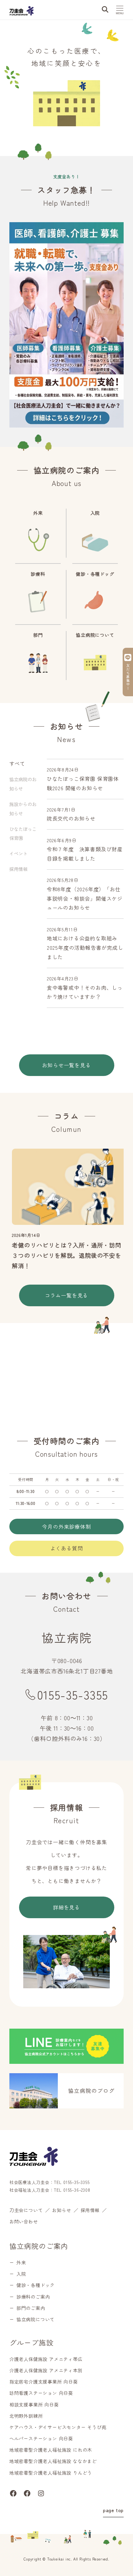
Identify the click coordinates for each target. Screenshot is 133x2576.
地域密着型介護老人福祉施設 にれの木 (51, 2450)
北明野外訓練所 (26, 2416)
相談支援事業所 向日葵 (34, 2405)
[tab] (24, 784)
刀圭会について (26, 2210)
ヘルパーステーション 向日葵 (41, 2438)
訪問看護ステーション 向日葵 (41, 2393)
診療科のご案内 (33, 2297)
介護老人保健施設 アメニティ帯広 (46, 2359)
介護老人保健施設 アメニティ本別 (46, 2370)
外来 (21, 2262)
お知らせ (61, 2210)
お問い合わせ (24, 2221)
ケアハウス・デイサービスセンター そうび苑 (58, 2427)
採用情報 (90, 2210)
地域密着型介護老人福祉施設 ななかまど (53, 2461)
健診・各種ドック (36, 2285)
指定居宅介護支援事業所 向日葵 (44, 2382)
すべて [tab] (17, 763)
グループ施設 (31, 2342)
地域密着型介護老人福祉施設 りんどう (51, 2473)
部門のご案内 (31, 2308)
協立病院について (36, 2319)
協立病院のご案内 (39, 2246)
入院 (21, 2274)
